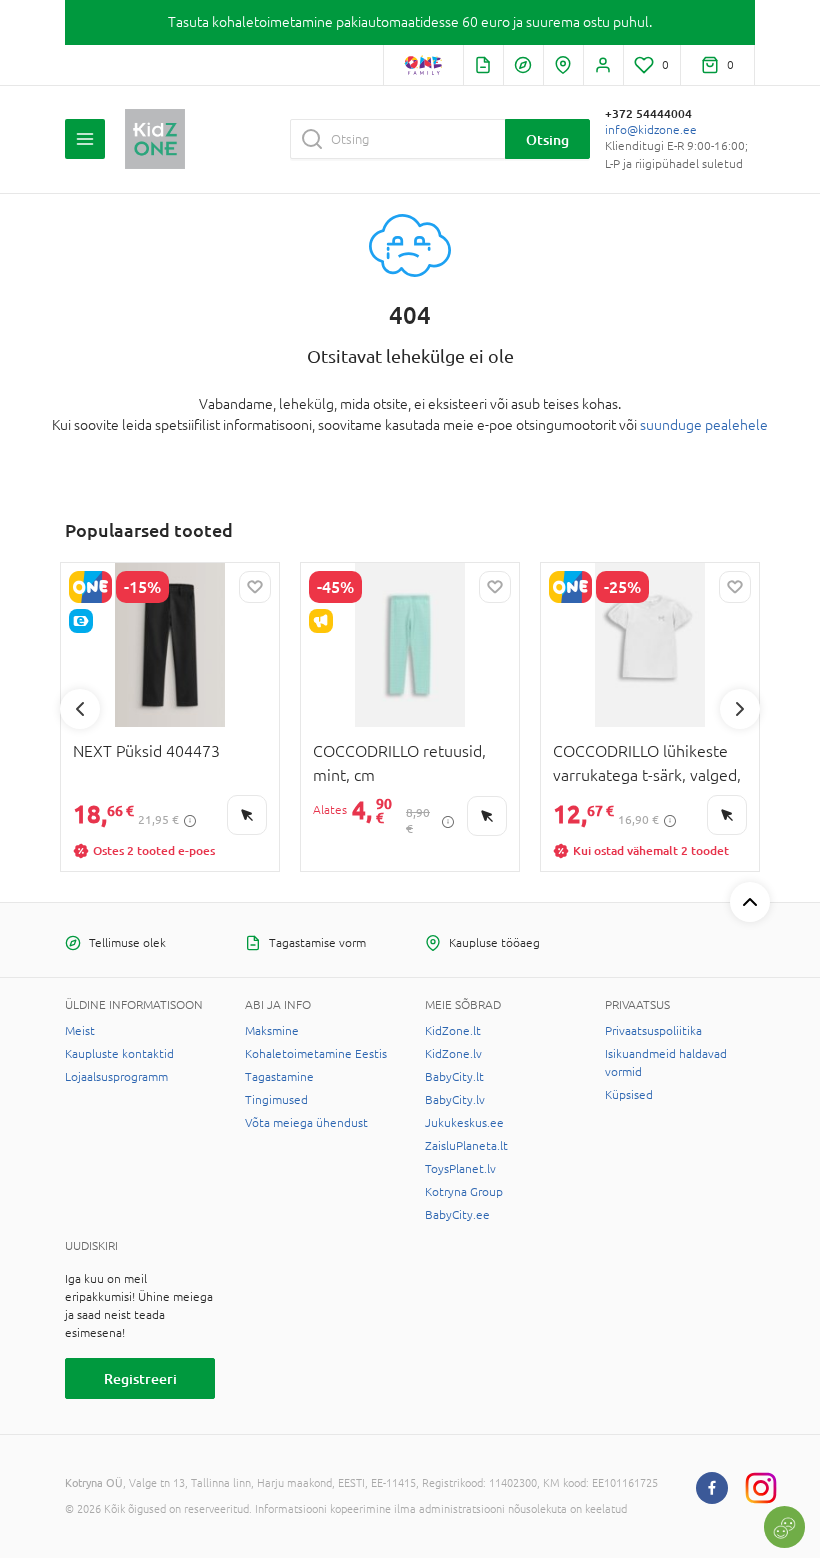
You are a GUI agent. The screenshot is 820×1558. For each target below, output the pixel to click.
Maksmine (272, 1031)
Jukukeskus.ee (464, 1123)
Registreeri (140, 1378)
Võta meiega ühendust (306, 1123)
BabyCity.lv (455, 1100)
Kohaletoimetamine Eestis (316, 1054)
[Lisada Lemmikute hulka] (255, 587)
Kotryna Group (464, 1192)
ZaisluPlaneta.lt (466, 1146)
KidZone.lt (453, 1031)
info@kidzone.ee (651, 130)
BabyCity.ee (457, 1215)
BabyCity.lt (454, 1077)
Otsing (547, 139)
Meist (80, 1031)
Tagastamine (279, 1077)
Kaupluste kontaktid (119, 1054)
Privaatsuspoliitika (653, 1031)
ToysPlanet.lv (460, 1169)
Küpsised (629, 1095)
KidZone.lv (453, 1054)
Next (740, 709)
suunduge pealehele (704, 425)
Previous (80, 709)
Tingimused (276, 1100)
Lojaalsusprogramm (116, 1077)
